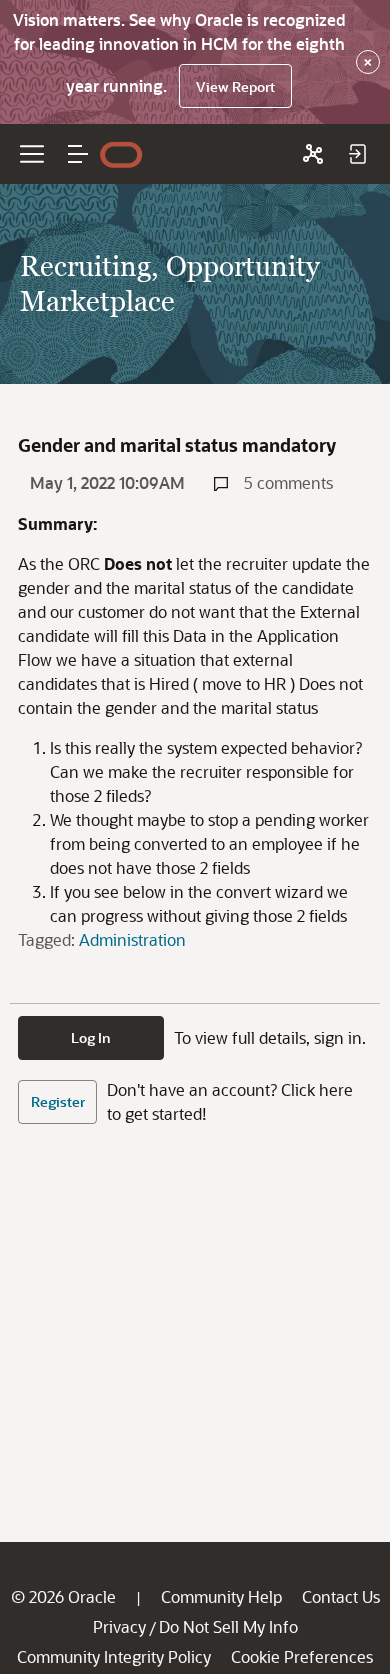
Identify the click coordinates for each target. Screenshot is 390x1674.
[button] (78, 154)
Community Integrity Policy (114, 1656)
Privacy (119, 1626)
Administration (132, 939)
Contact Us (341, 1596)
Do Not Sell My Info (228, 1626)
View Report (235, 86)
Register (58, 1101)
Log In (91, 1037)
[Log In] (357, 154)
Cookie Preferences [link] (302, 1656)
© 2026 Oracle (63, 1596)
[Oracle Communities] (313, 154)
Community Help (221, 1596)
